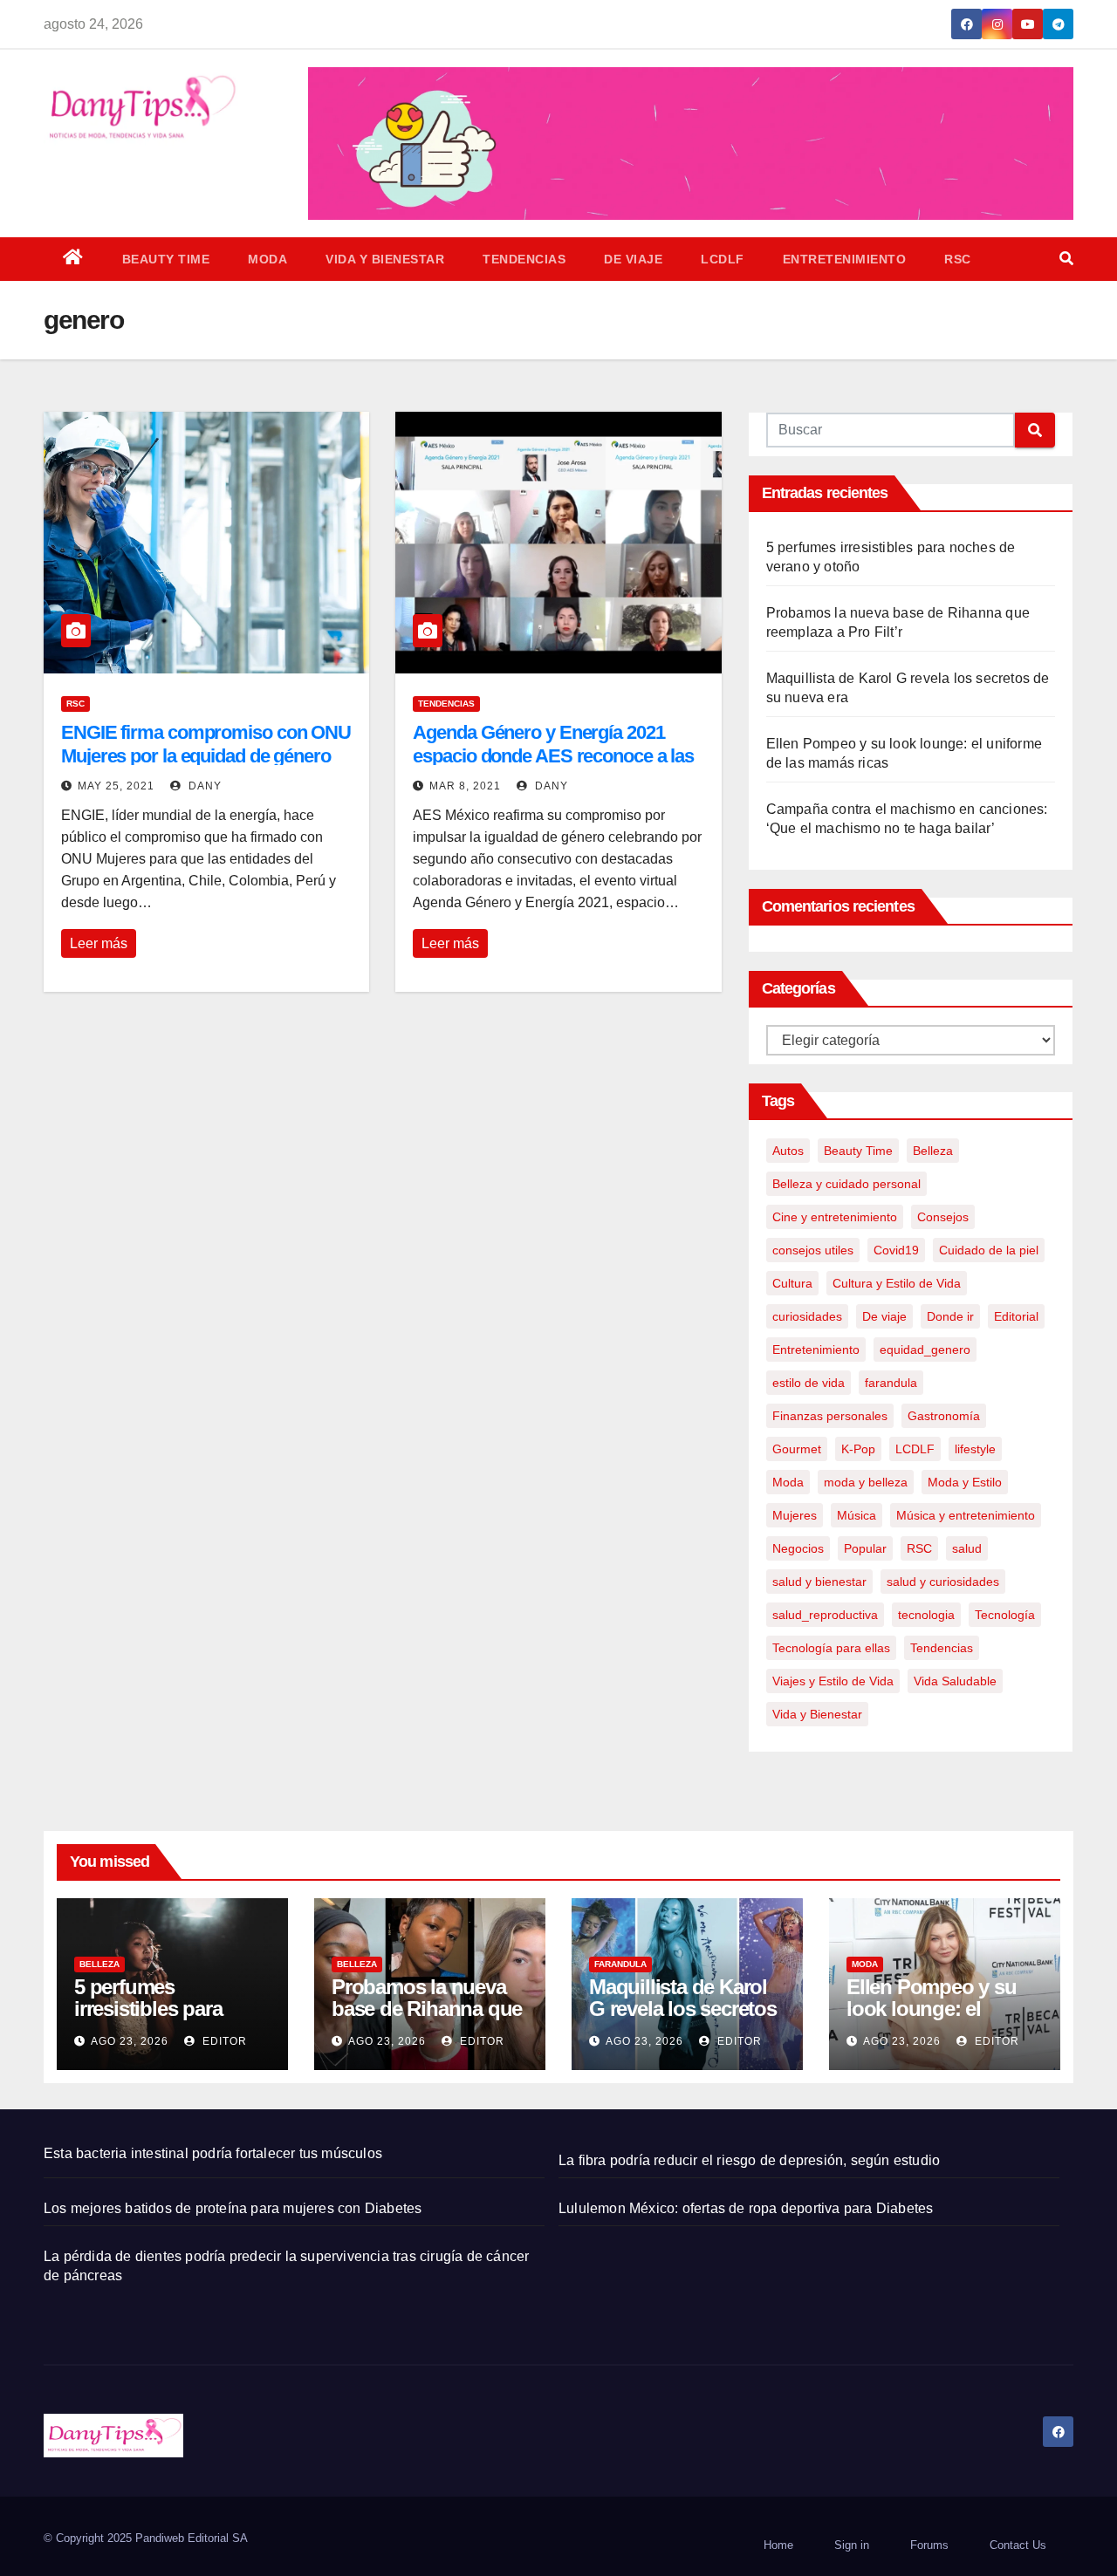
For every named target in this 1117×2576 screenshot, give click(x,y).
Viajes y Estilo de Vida (833, 1681)
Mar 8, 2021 (465, 786)
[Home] (73, 259)
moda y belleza (866, 1482)
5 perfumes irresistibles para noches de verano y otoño (162, 2019)
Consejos (943, 1217)
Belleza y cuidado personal (846, 1184)
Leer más (99, 943)
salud (967, 1548)
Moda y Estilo (965, 1482)
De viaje (633, 259)
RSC (958, 259)
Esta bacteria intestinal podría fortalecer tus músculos (213, 2153)
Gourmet (797, 1449)
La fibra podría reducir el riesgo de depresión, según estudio (749, 2160)
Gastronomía (944, 1416)
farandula (891, 1383)
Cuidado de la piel (989, 1250)
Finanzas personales (830, 1416)
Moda (267, 259)
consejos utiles (813, 1250)
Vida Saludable (955, 1681)
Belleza (933, 1151)
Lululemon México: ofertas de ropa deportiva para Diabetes (746, 2208)
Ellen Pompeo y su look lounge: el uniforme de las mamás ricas (932, 2019)
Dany (203, 786)
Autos (788, 1151)
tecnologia (926, 1615)
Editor (223, 2041)
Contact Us (1018, 2545)
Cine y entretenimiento (835, 1217)
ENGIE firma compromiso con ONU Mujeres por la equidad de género (206, 744)
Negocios (798, 1548)
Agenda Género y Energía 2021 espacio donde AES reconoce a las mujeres (553, 755)
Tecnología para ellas (831, 1648)
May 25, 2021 (116, 786)
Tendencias (524, 259)
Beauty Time (166, 259)
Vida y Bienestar (385, 259)
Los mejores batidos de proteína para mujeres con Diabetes (233, 2208)
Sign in (852, 2545)
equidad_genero (925, 1349)
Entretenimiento (845, 259)
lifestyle (975, 1449)
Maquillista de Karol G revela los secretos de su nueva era (683, 2009)
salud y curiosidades (943, 1582)
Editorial (1016, 1316)
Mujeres (795, 1515)
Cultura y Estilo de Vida (897, 1283)
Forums (929, 2545)
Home (778, 2545)
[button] (1066, 259)
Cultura (792, 1283)
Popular (865, 1548)
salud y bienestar (819, 1582)
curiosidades (807, 1316)
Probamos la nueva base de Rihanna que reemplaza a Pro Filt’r (427, 2009)
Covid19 (896, 1250)
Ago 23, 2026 (130, 2041)
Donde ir (950, 1316)
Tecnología (1005, 1615)
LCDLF (723, 259)
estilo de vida (809, 1383)
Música (857, 1515)
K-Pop (858, 1449)
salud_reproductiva (825, 1615)
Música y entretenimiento (966, 1515)
